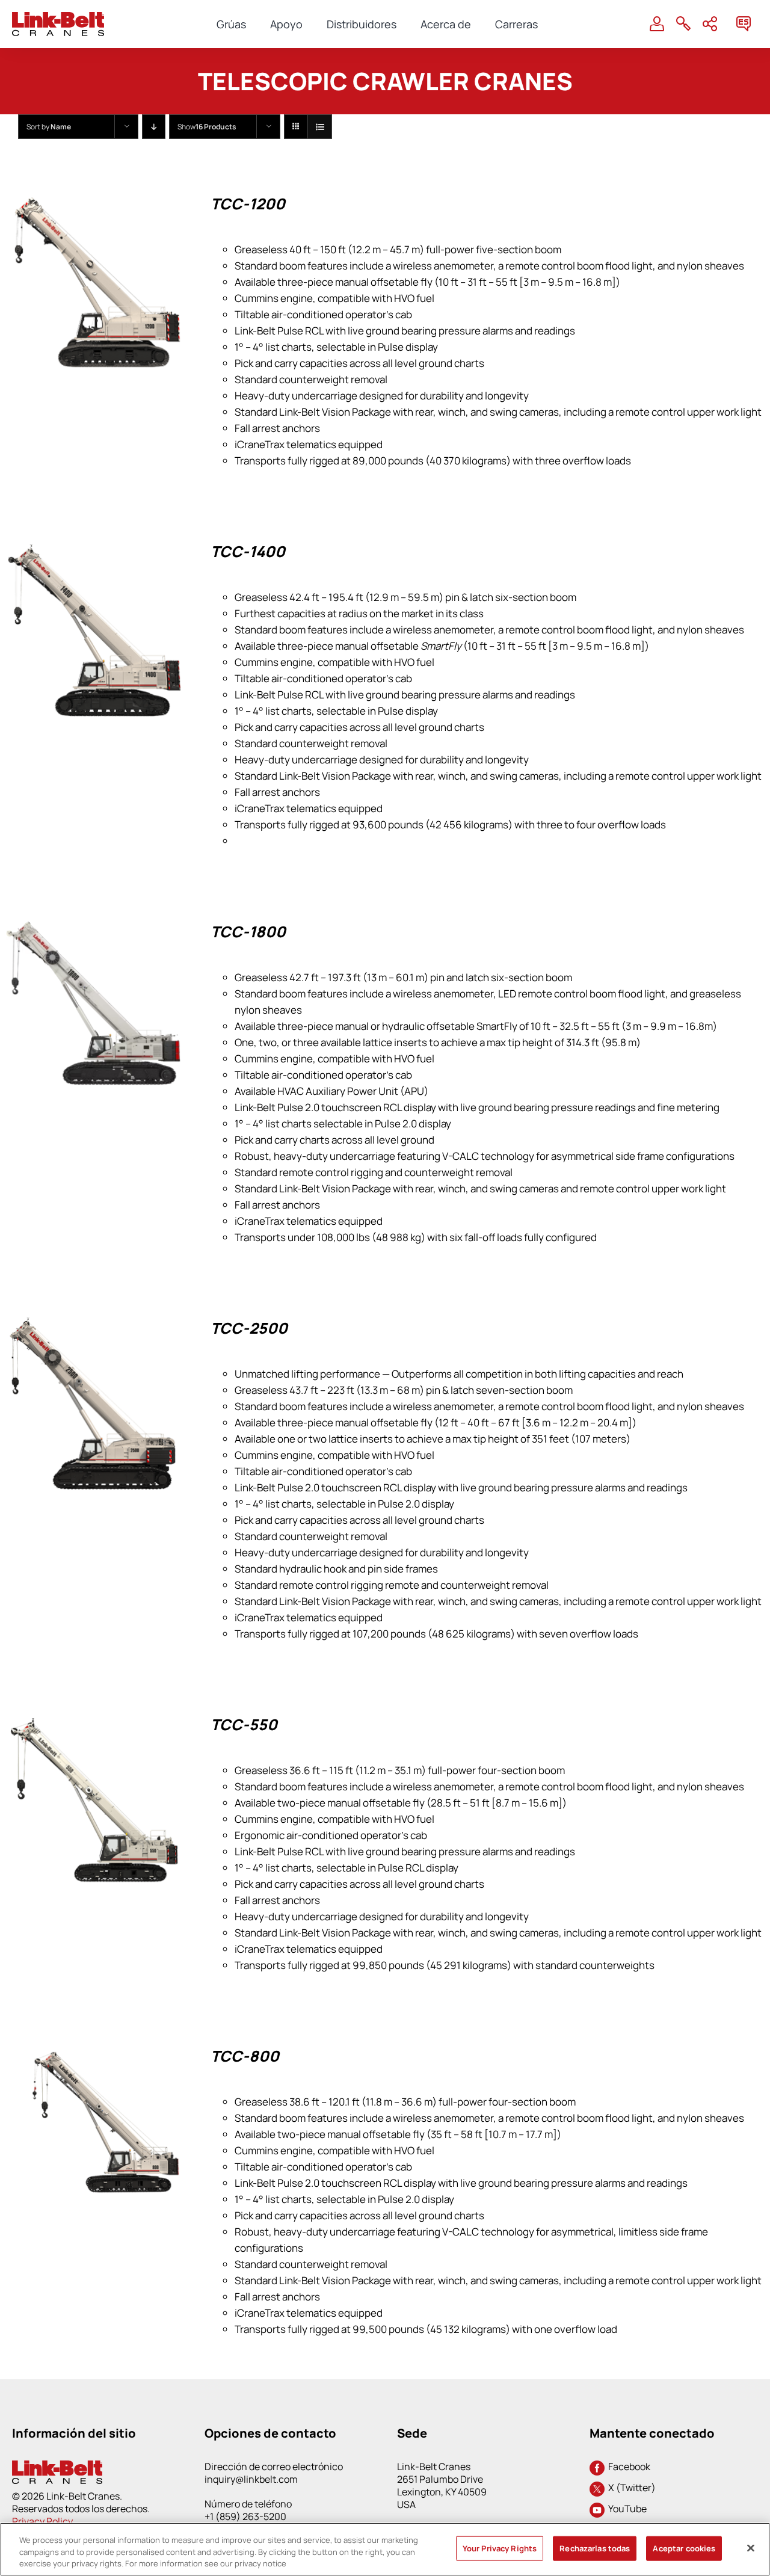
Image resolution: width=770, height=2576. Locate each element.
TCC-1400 (248, 551)
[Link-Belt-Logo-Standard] (58, 17)
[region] (385, 2549)
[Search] (683, 24)
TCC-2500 (249, 1328)
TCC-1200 (248, 204)
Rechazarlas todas (595, 2548)
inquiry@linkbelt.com (251, 2479)
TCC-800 (245, 2056)
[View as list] (320, 127)
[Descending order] (154, 127)
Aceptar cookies (684, 2548)
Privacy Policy (42, 2521)
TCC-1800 (248, 932)
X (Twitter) (630, 2488)
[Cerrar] (751, 2548)
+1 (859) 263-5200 (245, 2516)
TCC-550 (244, 1724)
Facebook (627, 2467)
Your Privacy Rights (500, 2548)
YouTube (626, 2509)
